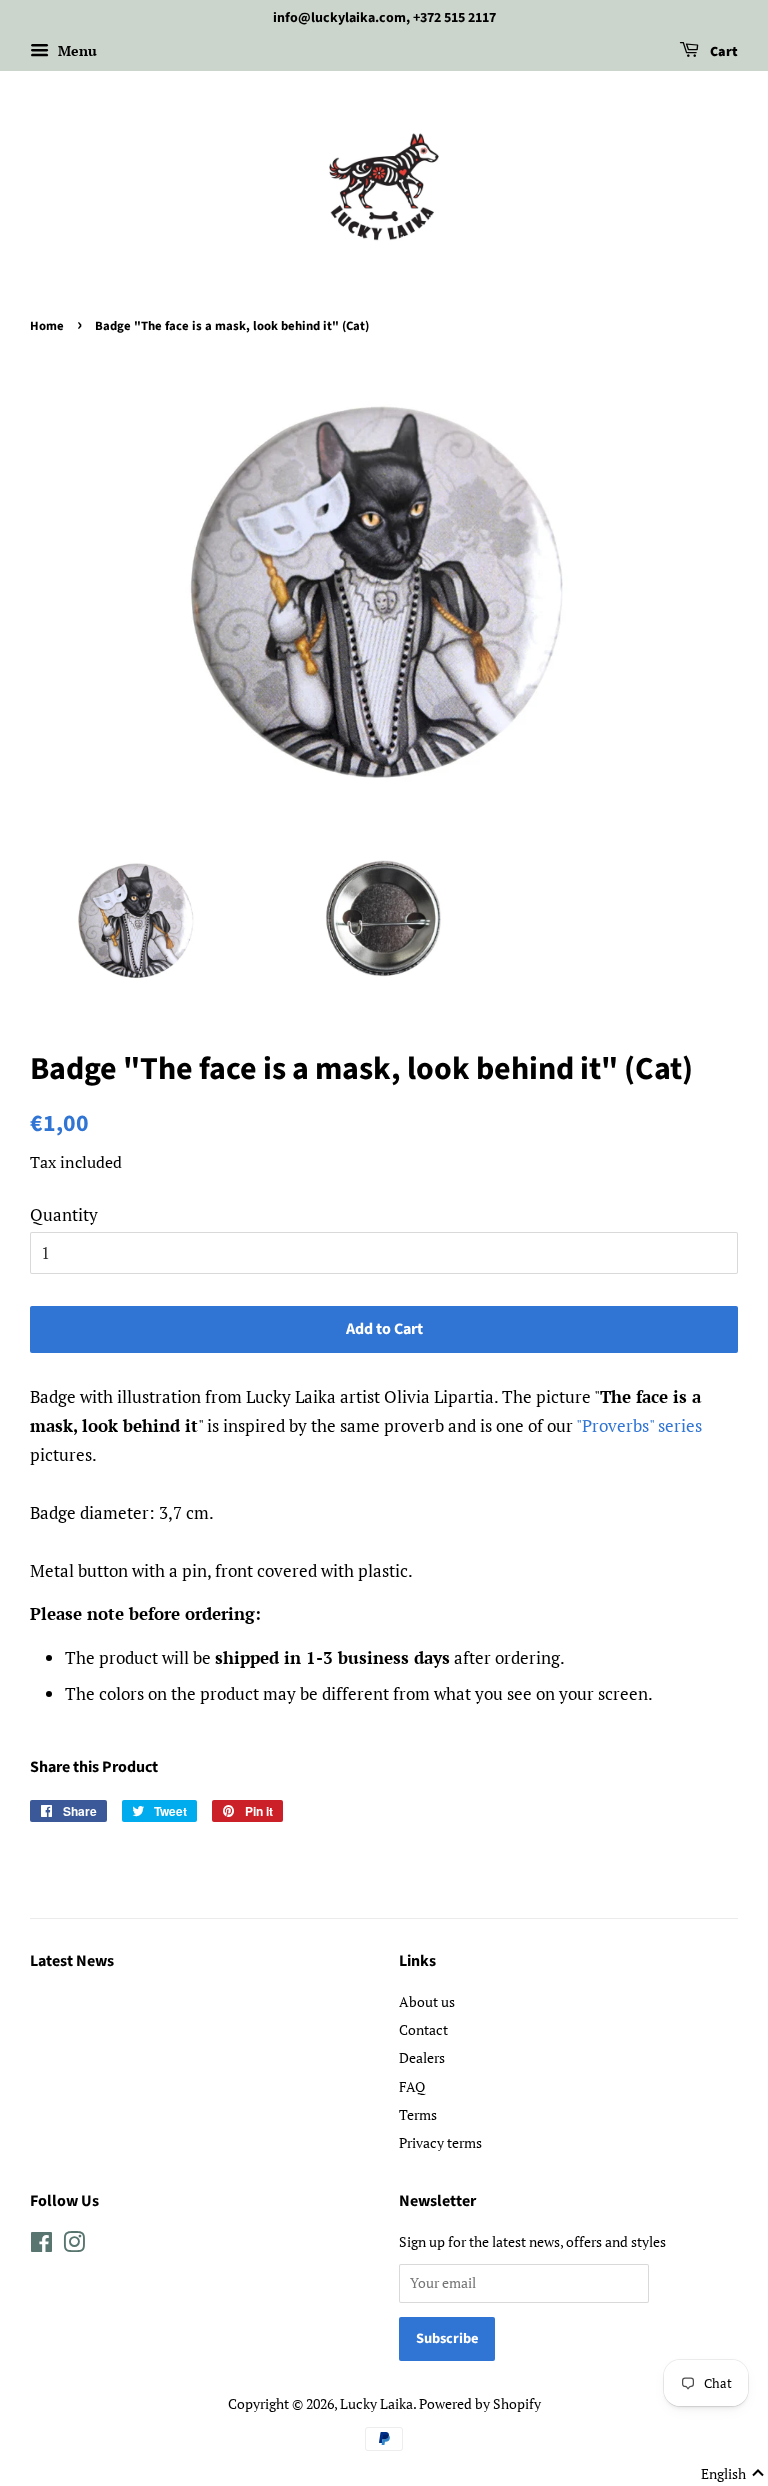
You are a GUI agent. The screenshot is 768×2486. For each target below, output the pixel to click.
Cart (722, 52)
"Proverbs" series (639, 1425)
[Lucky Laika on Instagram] (74, 2245)
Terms (418, 2114)
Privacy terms (440, 2142)
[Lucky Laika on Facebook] (41, 2245)
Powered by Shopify (480, 2403)
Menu (75, 50)
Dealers (422, 2057)
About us (427, 2001)
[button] (733, 2474)
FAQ (412, 2086)
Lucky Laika (376, 2403)
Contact (423, 2029)
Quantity (64, 1214)
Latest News (72, 1961)
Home (47, 326)
